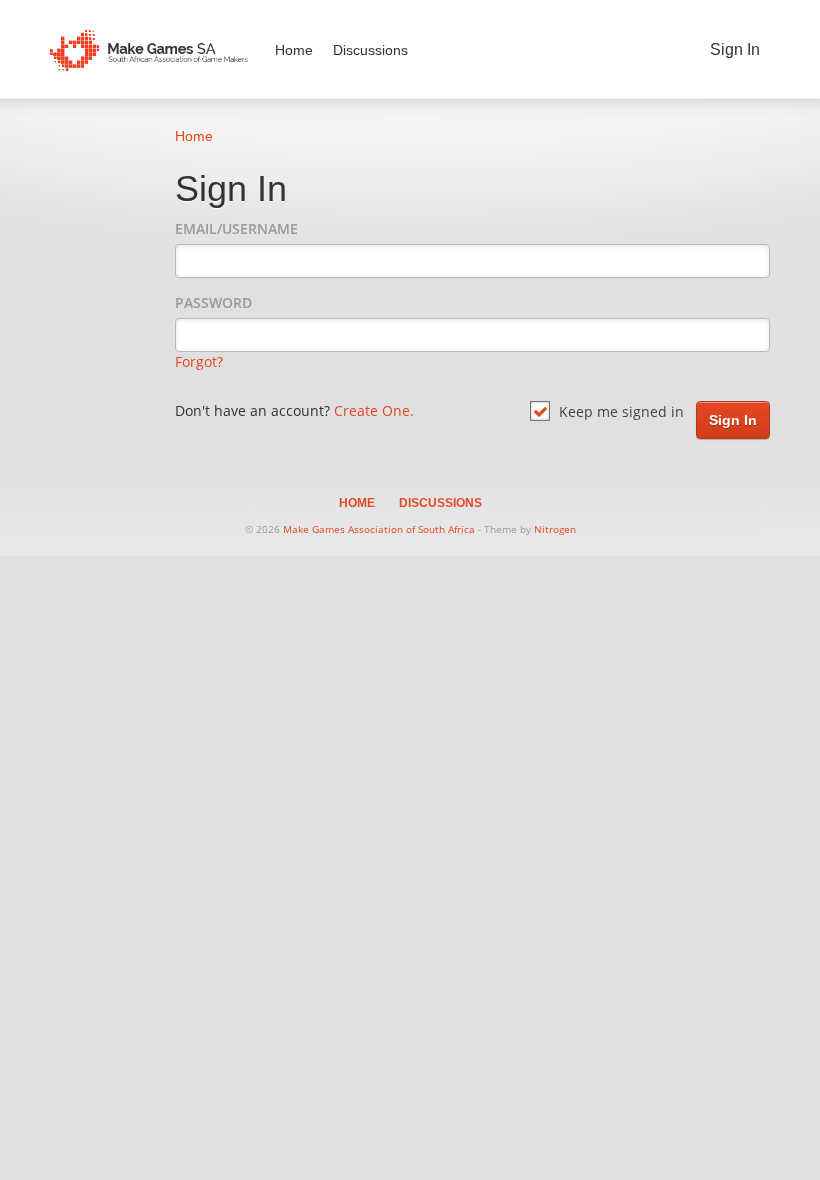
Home (294, 50)
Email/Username (236, 228)
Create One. (374, 410)
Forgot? (199, 361)
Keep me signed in (619, 411)
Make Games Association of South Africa (379, 529)
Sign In (735, 49)
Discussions (370, 50)
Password (213, 302)
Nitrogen (555, 529)
